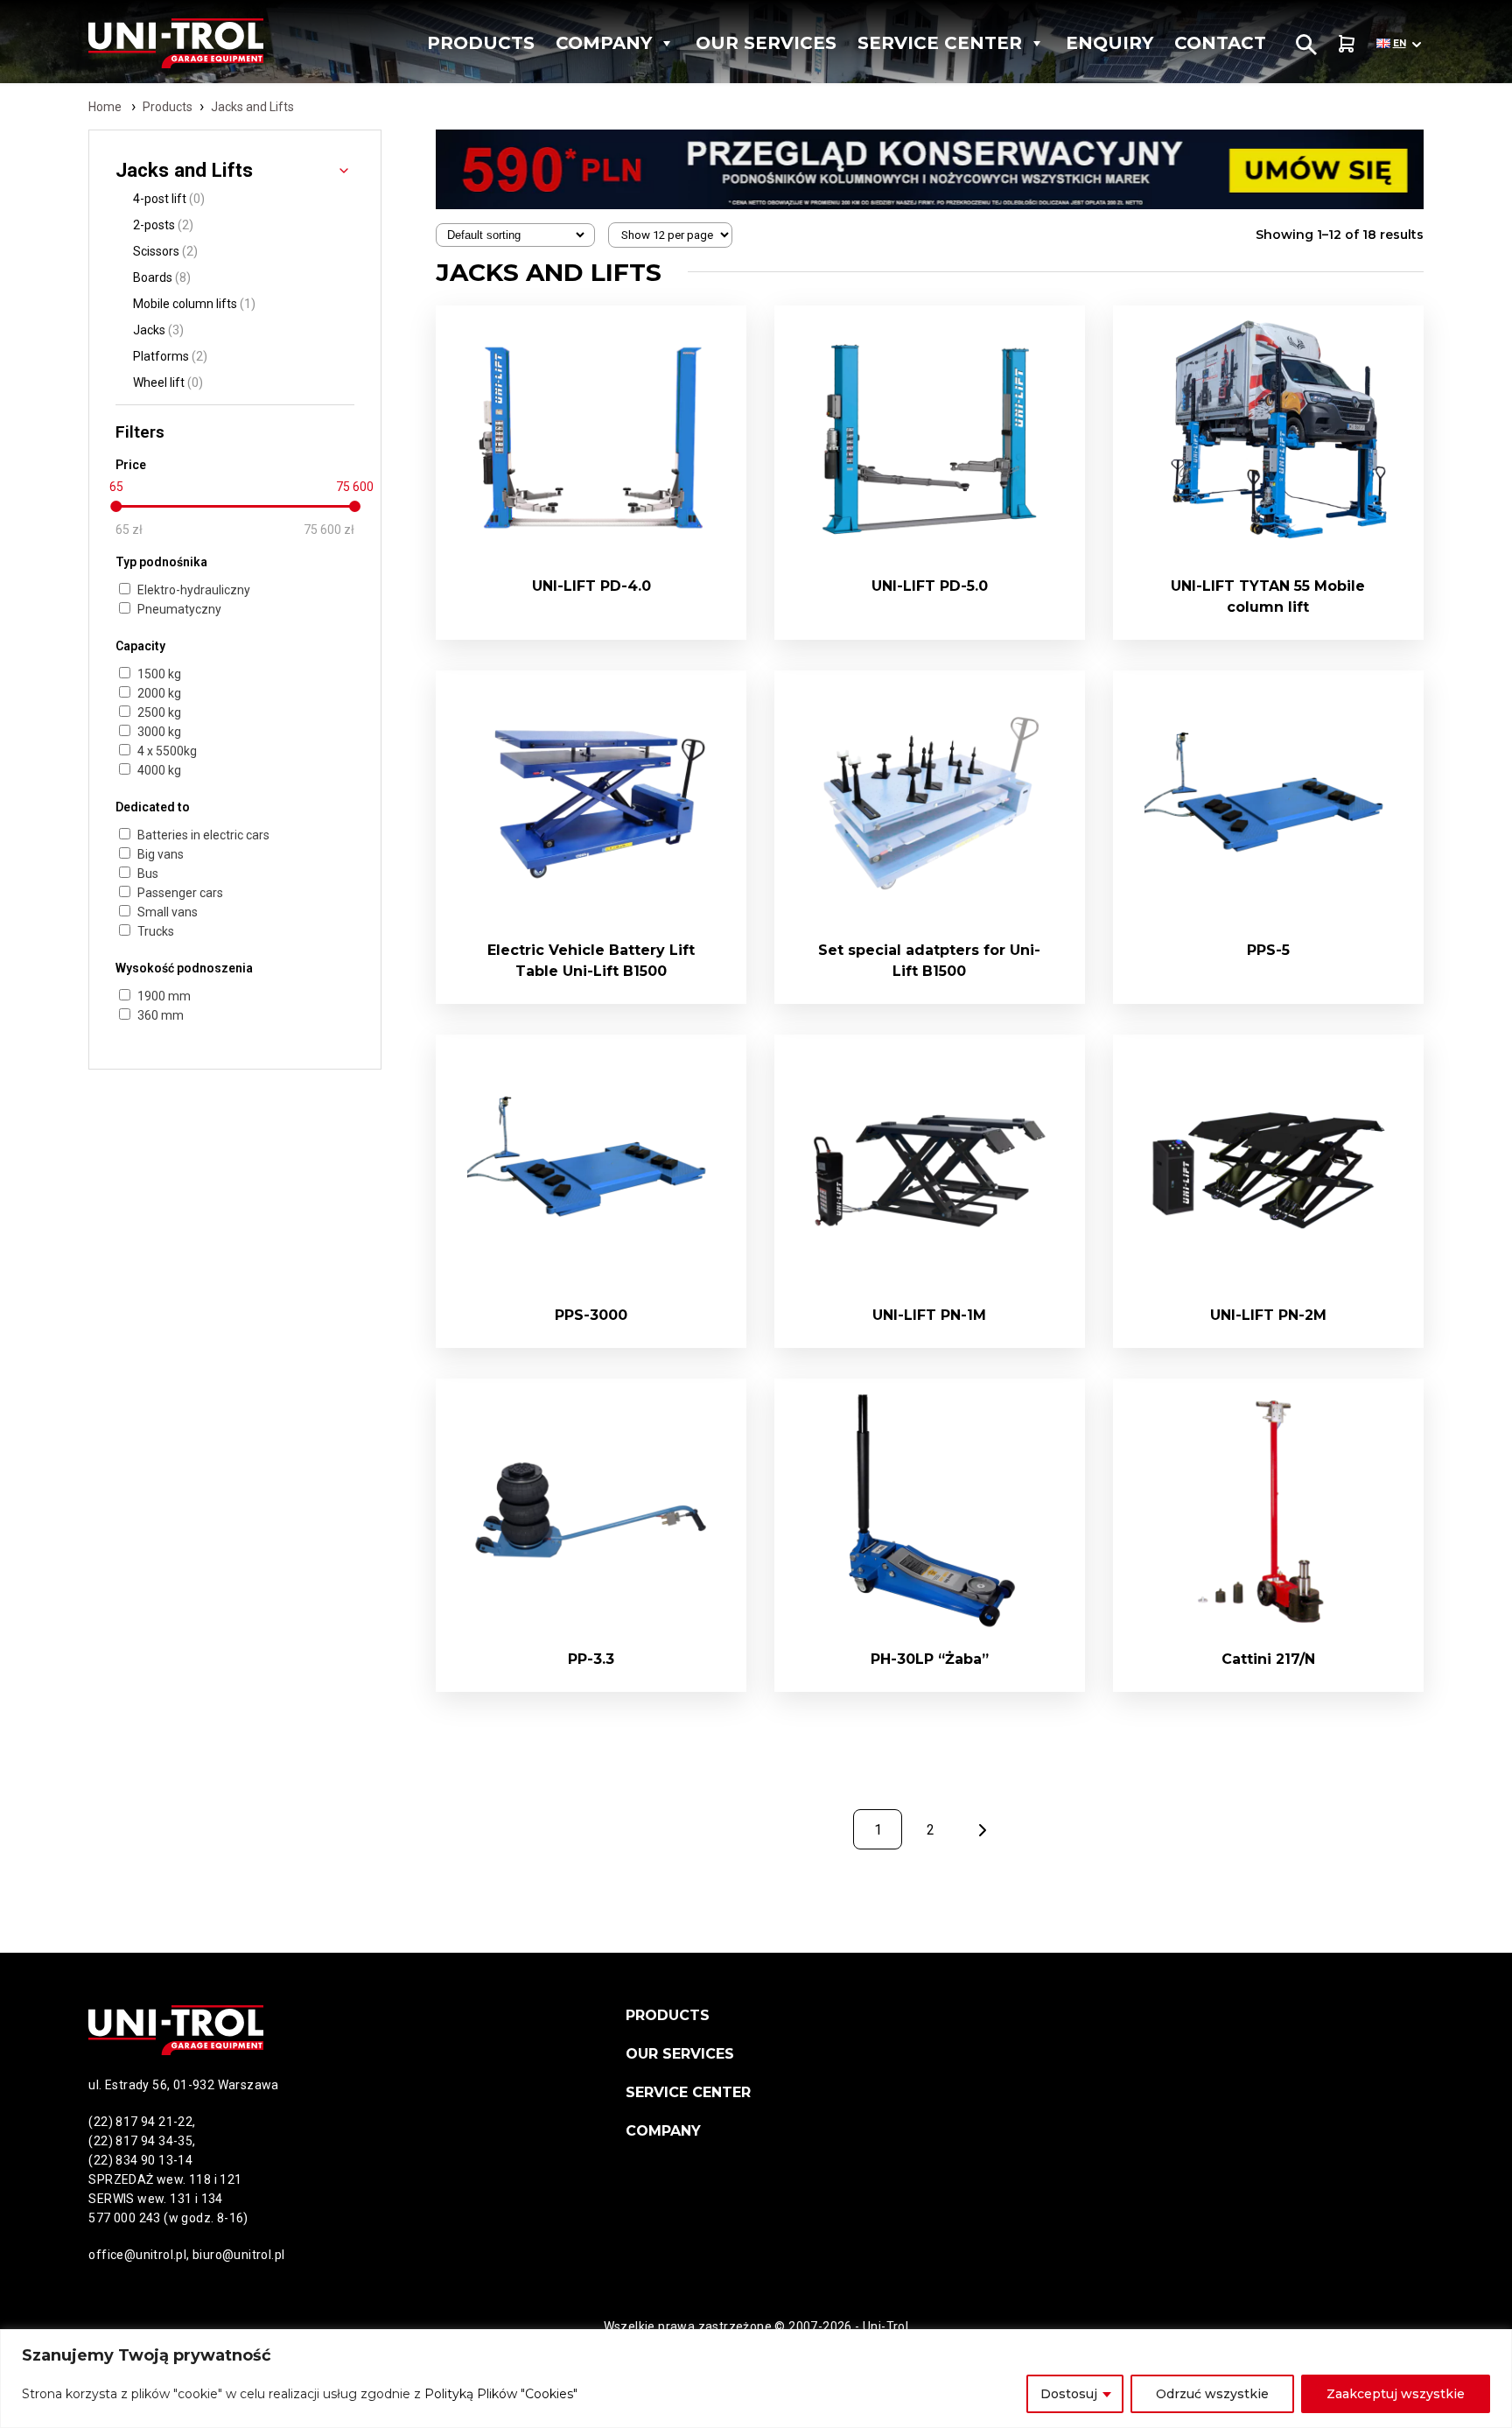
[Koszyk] (1347, 43)
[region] (756, 2379)
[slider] (116, 506)
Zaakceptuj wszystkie (1396, 2394)
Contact (1220, 43)
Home (105, 107)
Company (604, 43)
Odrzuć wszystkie (1212, 2394)
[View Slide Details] (929, 169)
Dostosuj (1069, 2394)
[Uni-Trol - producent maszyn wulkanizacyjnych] (199, 43)
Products (481, 43)
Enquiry (1109, 43)
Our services (766, 43)
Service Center (940, 43)
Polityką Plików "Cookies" (501, 2394)
